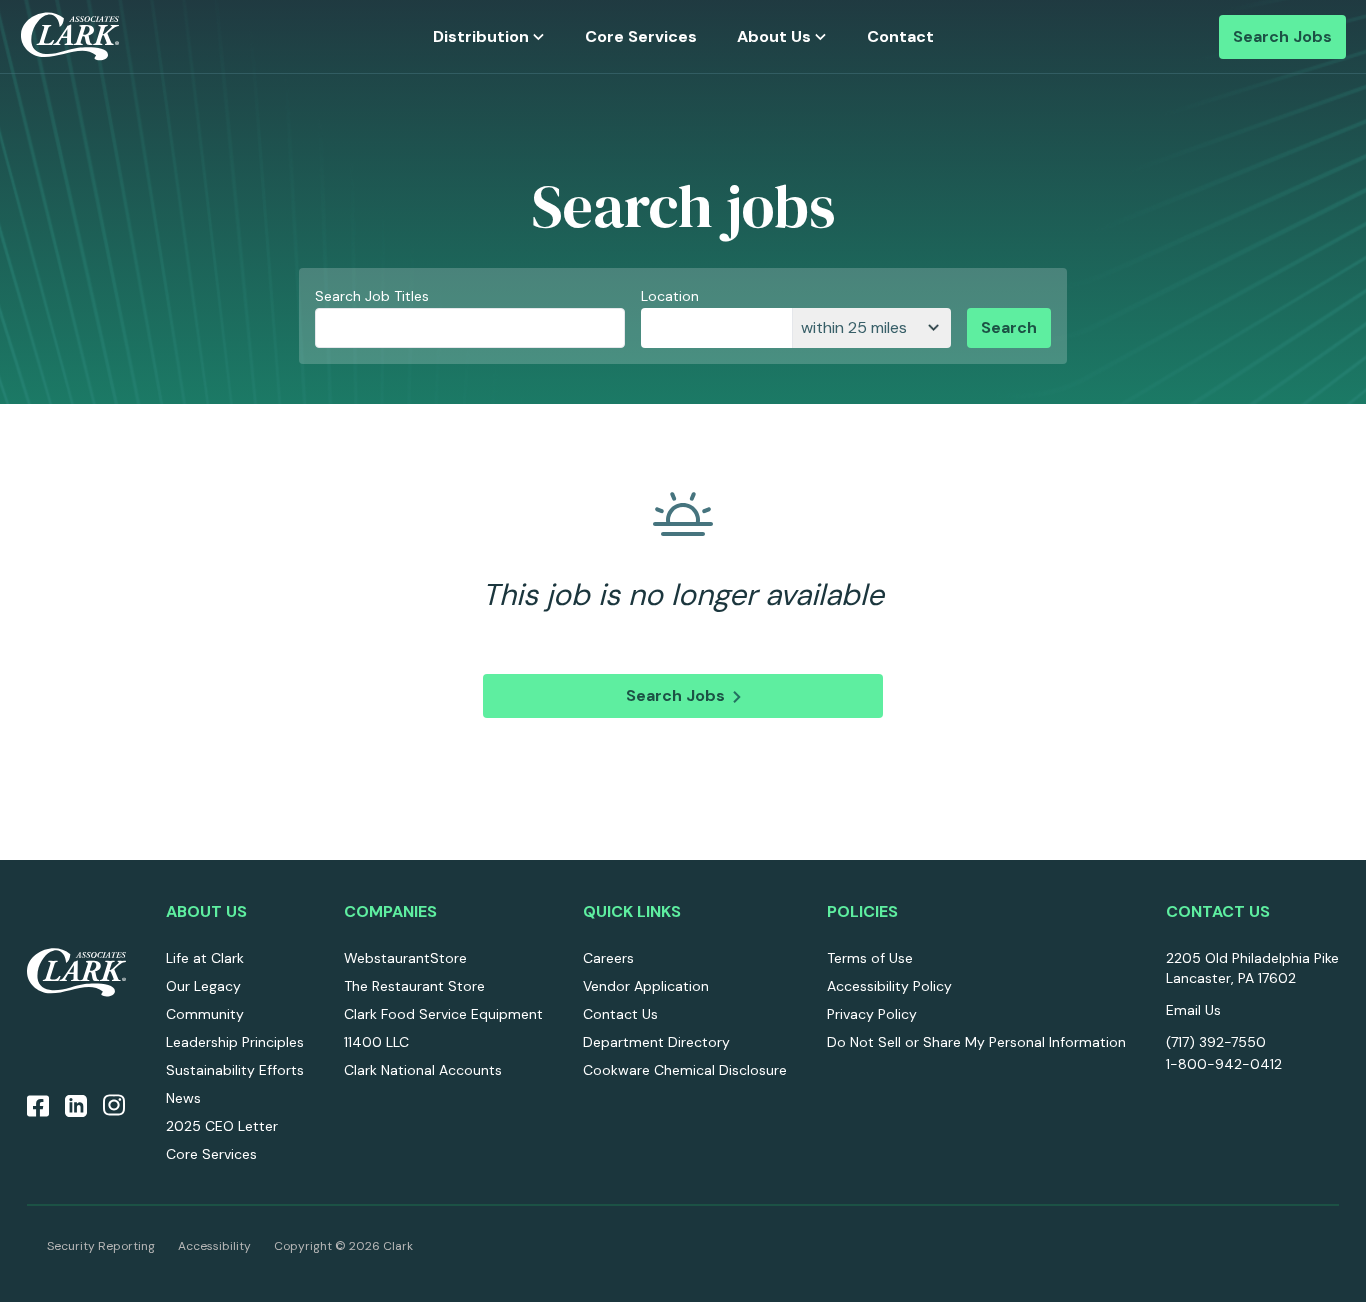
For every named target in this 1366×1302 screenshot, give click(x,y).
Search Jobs (1282, 36)
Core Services (641, 36)
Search (1009, 327)
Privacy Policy (872, 1014)
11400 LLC (376, 1042)
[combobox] (716, 328)
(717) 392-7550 (1216, 1042)
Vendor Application (646, 986)
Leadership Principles (235, 1042)
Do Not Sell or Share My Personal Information (976, 1042)
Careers (608, 958)
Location (670, 296)
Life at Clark (205, 958)
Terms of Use (870, 958)
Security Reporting (101, 1246)
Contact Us (620, 1014)
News (183, 1098)
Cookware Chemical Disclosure (685, 1070)
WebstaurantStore (405, 958)
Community (205, 1014)
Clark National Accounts (423, 1070)
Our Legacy (203, 986)
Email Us (1193, 1010)
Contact (900, 36)
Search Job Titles (372, 296)
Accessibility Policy (889, 986)
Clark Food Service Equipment (443, 1014)
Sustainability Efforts (235, 1070)
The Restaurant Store (414, 986)
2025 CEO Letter (222, 1126)
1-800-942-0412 (1224, 1064)
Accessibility (214, 1246)
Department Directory (656, 1042)
